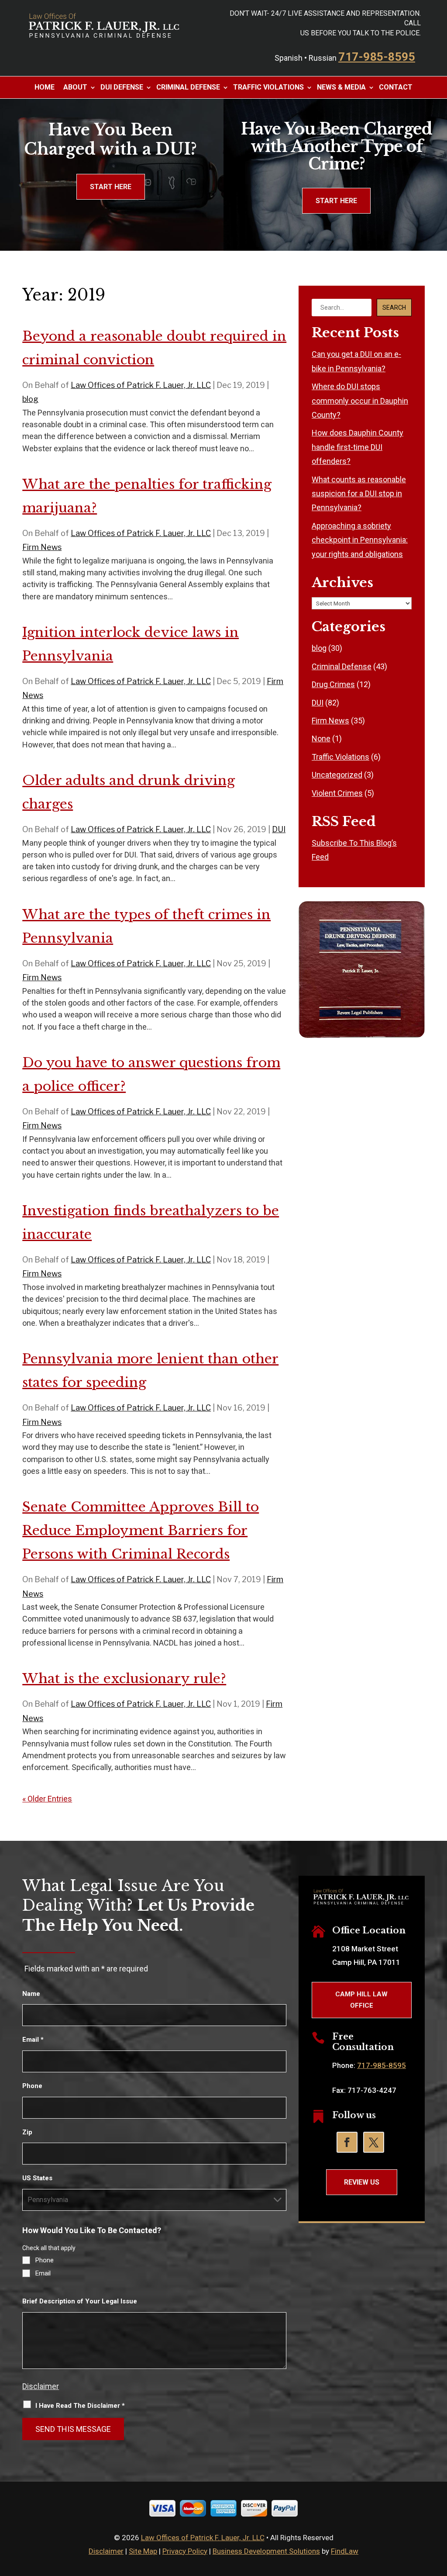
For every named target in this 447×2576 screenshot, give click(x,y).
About (75, 87)
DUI (279, 829)
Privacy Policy (185, 2551)
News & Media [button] (341, 87)
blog (30, 399)
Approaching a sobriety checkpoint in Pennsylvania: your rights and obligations (360, 540)
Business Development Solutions (266, 2551)
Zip (27, 2132)
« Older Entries (47, 1799)
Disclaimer (41, 2386)
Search (394, 308)
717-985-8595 (377, 57)
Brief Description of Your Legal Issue (80, 2301)
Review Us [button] (362, 2182)
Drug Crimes (333, 684)
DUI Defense (122, 87)
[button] (438, 2513)
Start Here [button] (111, 187)
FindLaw (345, 2551)
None (321, 738)
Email (33, 2040)
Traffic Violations (268, 87)
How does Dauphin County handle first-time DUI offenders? (358, 447)
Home (45, 87)
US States (37, 2178)
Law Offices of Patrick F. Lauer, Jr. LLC (141, 385)
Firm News (42, 547)
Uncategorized (337, 775)
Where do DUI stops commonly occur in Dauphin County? (360, 401)
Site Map (143, 2551)
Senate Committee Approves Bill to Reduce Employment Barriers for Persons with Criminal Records (141, 1530)
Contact (396, 87)
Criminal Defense (188, 87)
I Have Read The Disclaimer (80, 2406)
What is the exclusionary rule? (124, 1679)
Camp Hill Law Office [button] (361, 2000)
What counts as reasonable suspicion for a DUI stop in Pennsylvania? (359, 494)
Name (31, 1994)
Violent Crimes (337, 793)
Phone (32, 2086)
